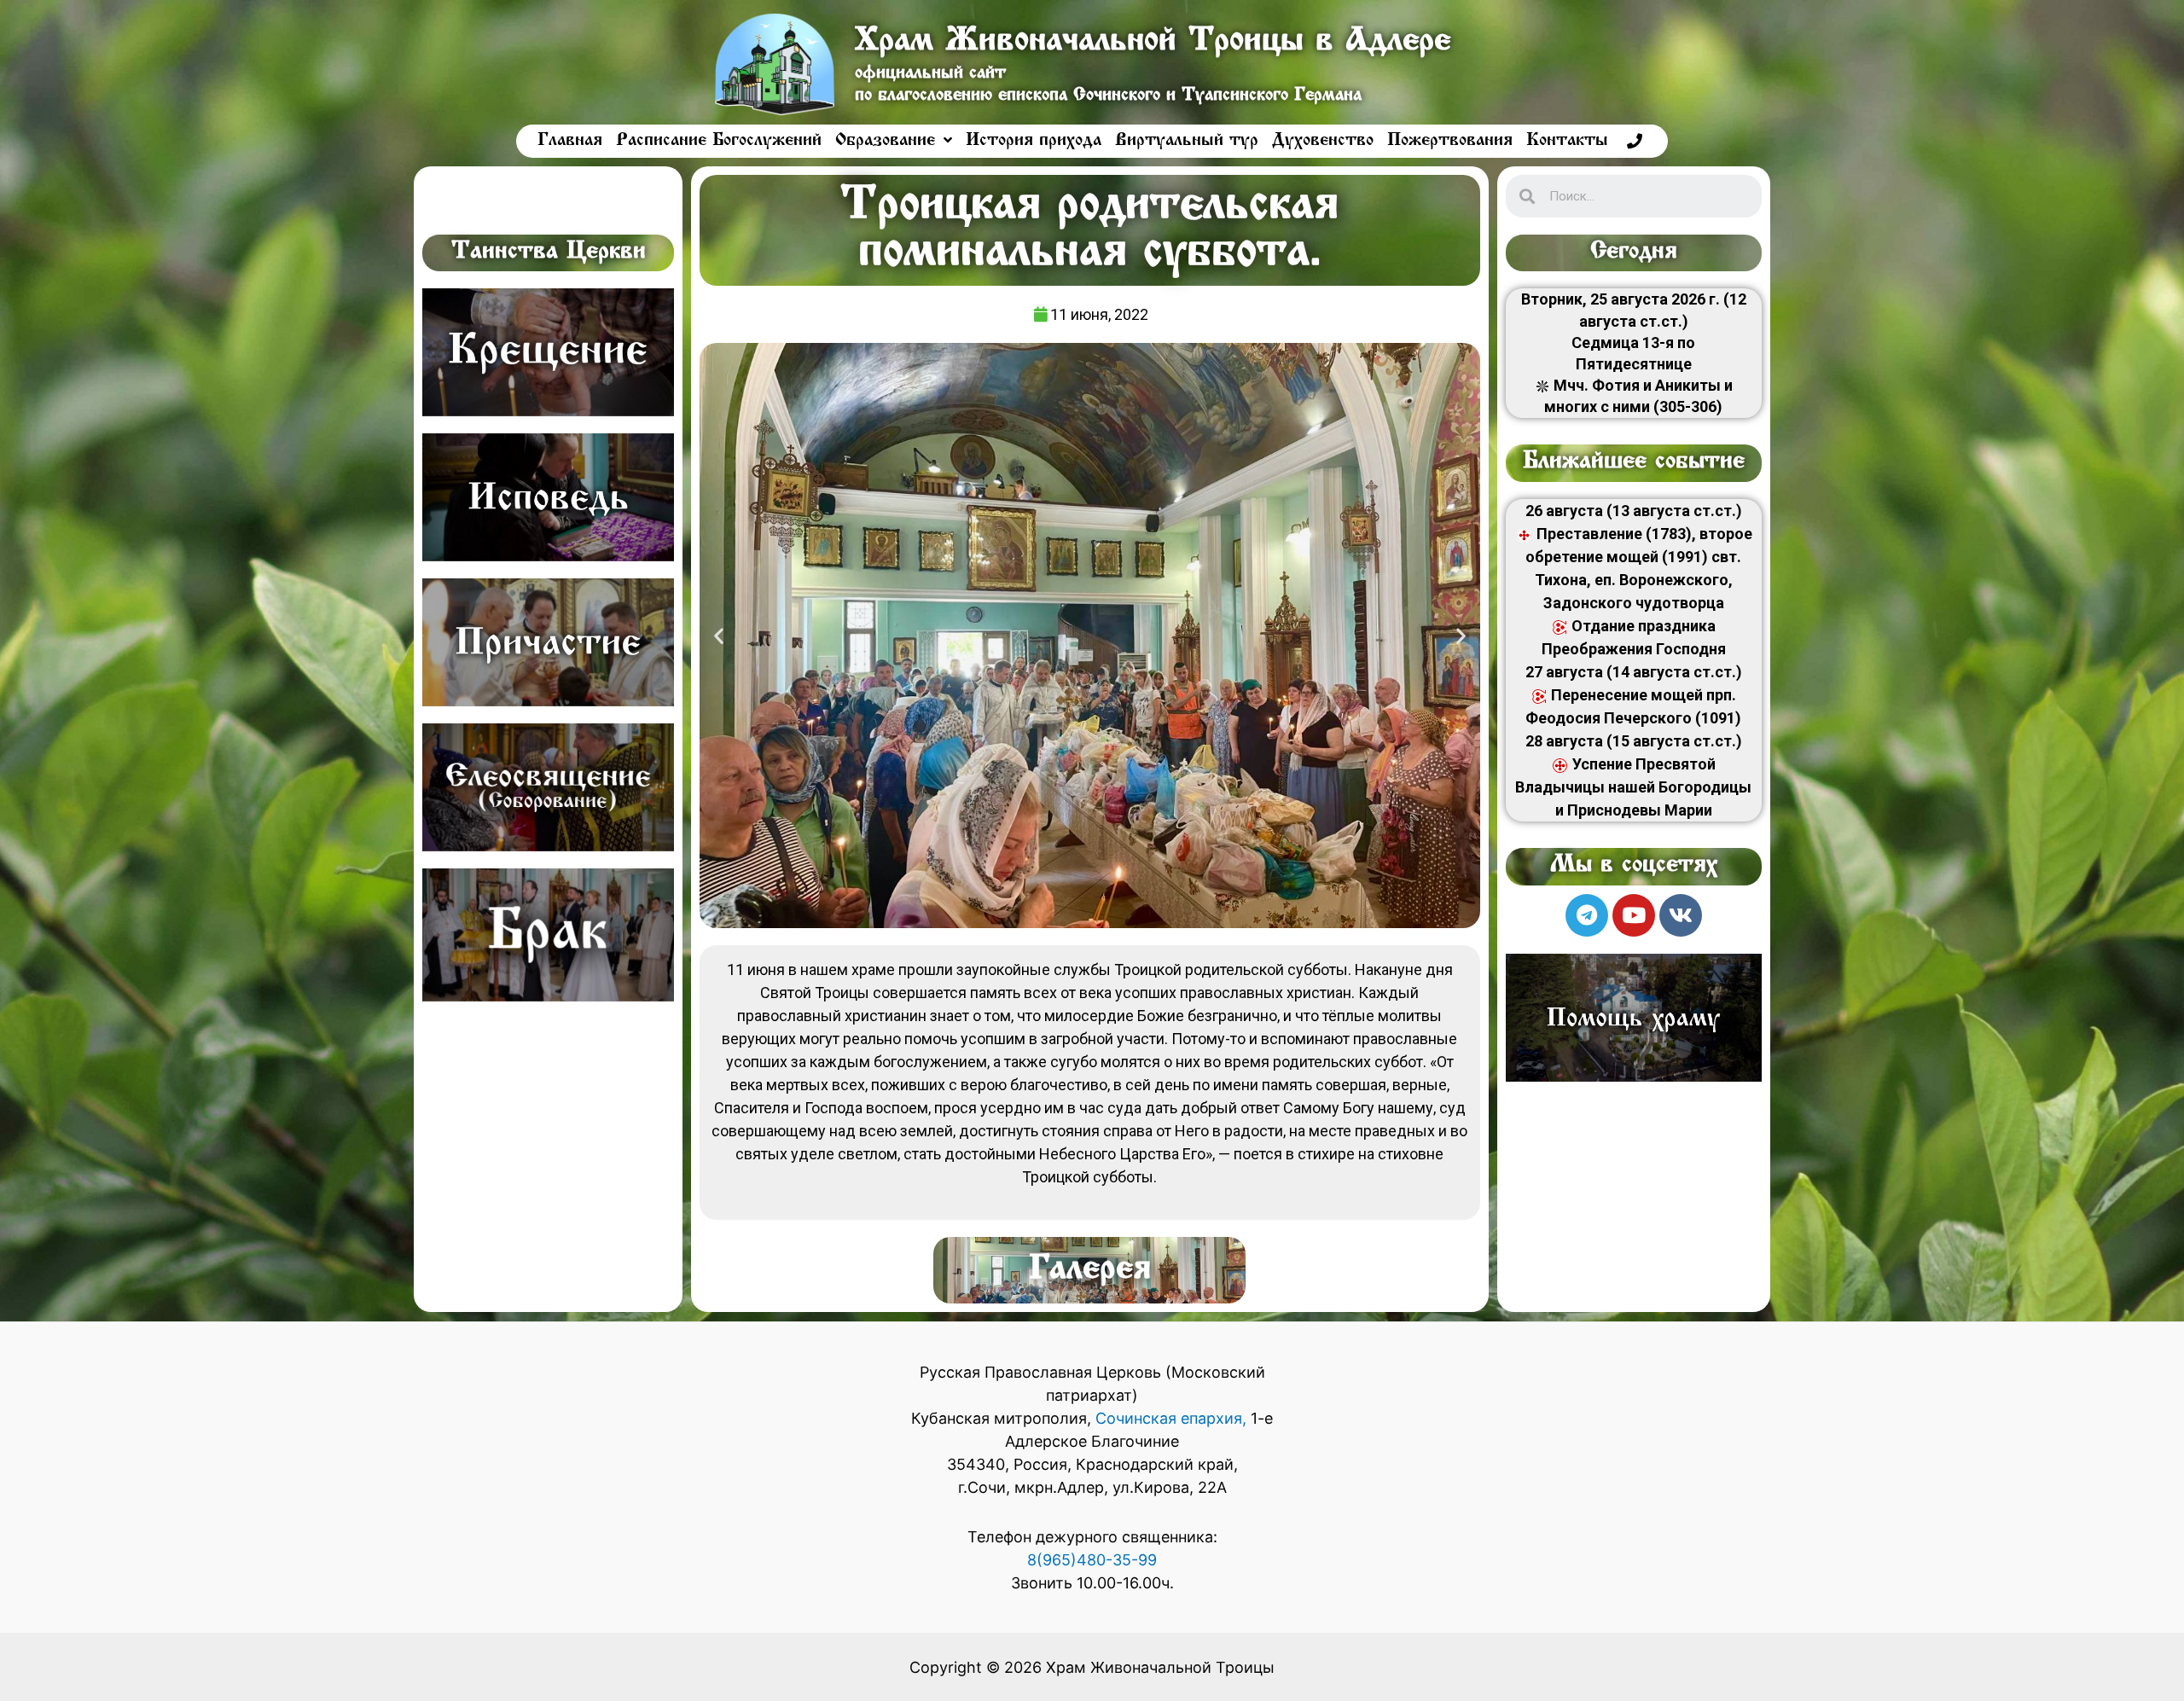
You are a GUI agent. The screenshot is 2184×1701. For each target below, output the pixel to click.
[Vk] (1681, 915)
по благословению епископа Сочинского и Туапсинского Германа (1108, 96)
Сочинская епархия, (1173, 1418)
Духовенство (1323, 141)
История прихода (1034, 141)
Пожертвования (1450, 141)
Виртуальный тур (1187, 141)
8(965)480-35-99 (1092, 1560)
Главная (570, 141)
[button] (719, 636)
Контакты (1567, 141)
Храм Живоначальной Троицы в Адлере (1153, 42)
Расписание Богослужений (719, 141)
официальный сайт (930, 74)
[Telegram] (1587, 915)
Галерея (1090, 1270)
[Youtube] (1634, 915)
